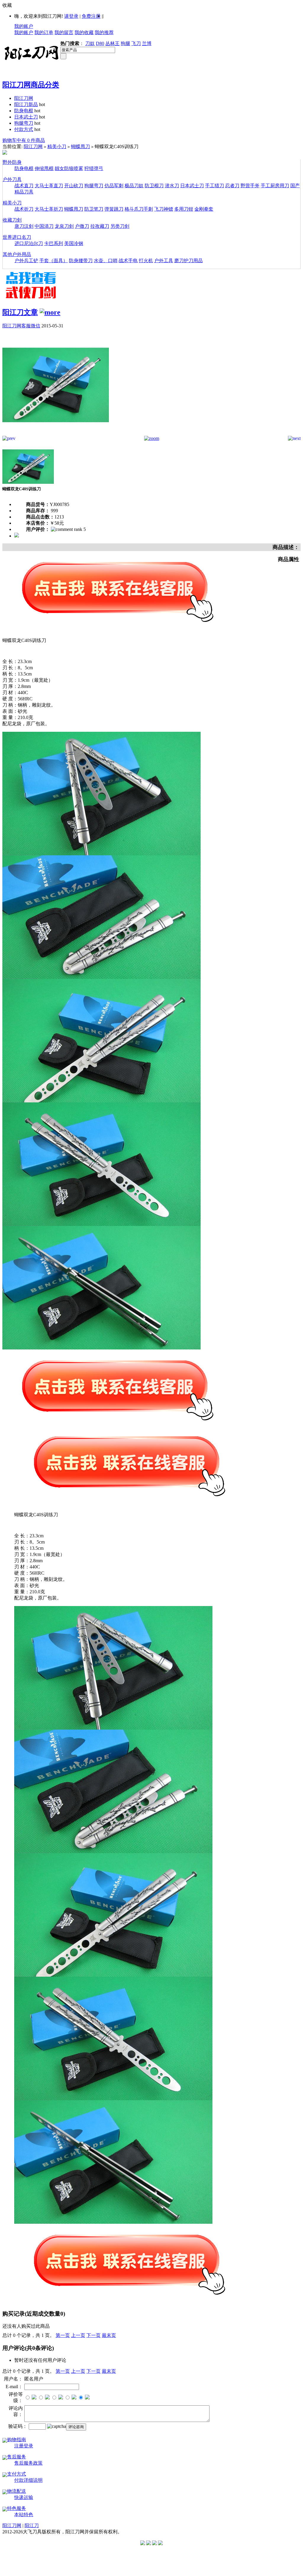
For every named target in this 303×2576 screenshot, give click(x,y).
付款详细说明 (28, 2480)
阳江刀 (32, 2525)
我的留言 (64, 32)
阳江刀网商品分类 (31, 85)
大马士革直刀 (49, 186)
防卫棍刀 (154, 186)
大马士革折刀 (49, 209)
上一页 (78, 2335)
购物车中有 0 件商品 (24, 140)
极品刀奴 (134, 186)
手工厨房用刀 (275, 186)
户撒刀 (82, 226)
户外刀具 (12, 179)
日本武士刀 (26, 117)
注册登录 (24, 2446)
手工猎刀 (215, 186)
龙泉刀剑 (64, 226)
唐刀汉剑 (24, 226)
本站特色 (24, 2515)
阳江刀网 (24, 98)
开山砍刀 (74, 186)
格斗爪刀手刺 (139, 209)
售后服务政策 (28, 2463)
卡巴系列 (54, 243)
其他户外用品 (17, 254)
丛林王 (112, 43)
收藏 (7, 5)
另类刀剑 (120, 226)
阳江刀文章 (20, 312)
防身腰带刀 (81, 261)
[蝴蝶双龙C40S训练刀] (56, 434)
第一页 (63, 2335)
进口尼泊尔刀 (29, 243)
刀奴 (90, 43)
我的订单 (44, 32)
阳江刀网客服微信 (21, 326)
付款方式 (24, 129)
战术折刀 (24, 209)
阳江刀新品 (26, 104)
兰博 (147, 43)
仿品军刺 (114, 186)
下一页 (94, 2335)
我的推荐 (104, 32)
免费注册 (91, 16)
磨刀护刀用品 (188, 261)
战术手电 (128, 261)
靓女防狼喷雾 (69, 168)
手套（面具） (54, 261)
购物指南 (17, 2440)
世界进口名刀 (17, 237)
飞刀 (136, 43)
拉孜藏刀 (100, 226)
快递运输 (24, 2497)
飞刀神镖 (164, 209)
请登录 (71, 16)
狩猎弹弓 (94, 168)
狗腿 (125, 43)
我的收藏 (84, 32)
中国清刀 (44, 226)
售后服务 (17, 2457)
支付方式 (17, 2474)
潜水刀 (172, 186)
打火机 (146, 261)
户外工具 (164, 261)
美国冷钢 (74, 243)
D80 (100, 43)
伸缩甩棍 (44, 168)
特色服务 (17, 2508)
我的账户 (24, 26)
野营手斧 (250, 186)
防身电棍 (24, 111)
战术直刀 (24, 186)
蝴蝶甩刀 (80, 147)
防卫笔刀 (94, 209)
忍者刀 (232, 186)
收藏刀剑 (12, 220)
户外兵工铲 (26, 261)
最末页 (109, 2335)
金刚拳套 (204, 209)
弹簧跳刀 (114, 209)
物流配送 (17, 2491)
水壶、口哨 (106, 261)
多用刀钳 (184, 209)
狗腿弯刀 (24, 123)
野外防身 (12, 162)
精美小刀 (57, 147)
